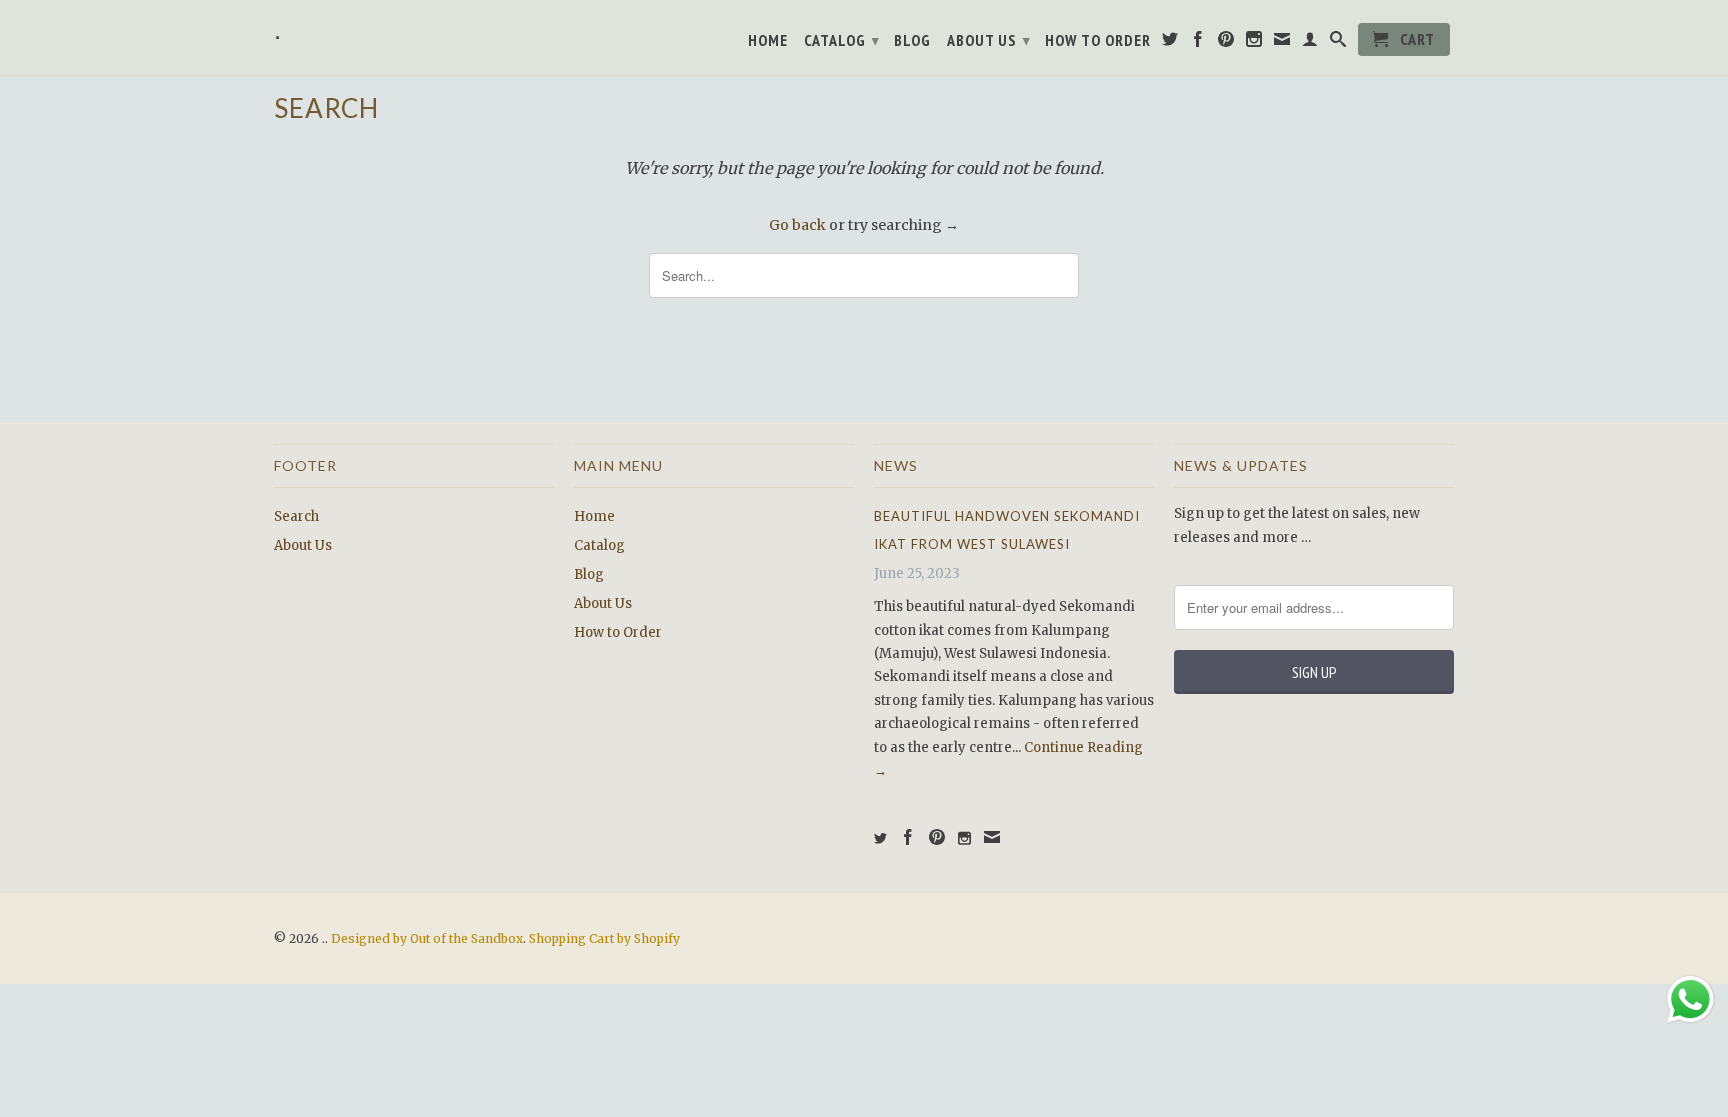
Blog (912, 40)
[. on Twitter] (1170, 43)
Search (296, 516)
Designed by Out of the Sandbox (427, 938)
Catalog (842, 40)
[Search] (1338, 43)
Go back (797, 225)
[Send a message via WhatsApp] (1690, 999)
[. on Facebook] (1198, 43)
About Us (989, 40)
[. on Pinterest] (1226, 43)
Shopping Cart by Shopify (604, 938)
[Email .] (1282, 43)
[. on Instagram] (1254, 43)
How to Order (1098, 40)
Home (768, 40)
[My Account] (1310, 43)
